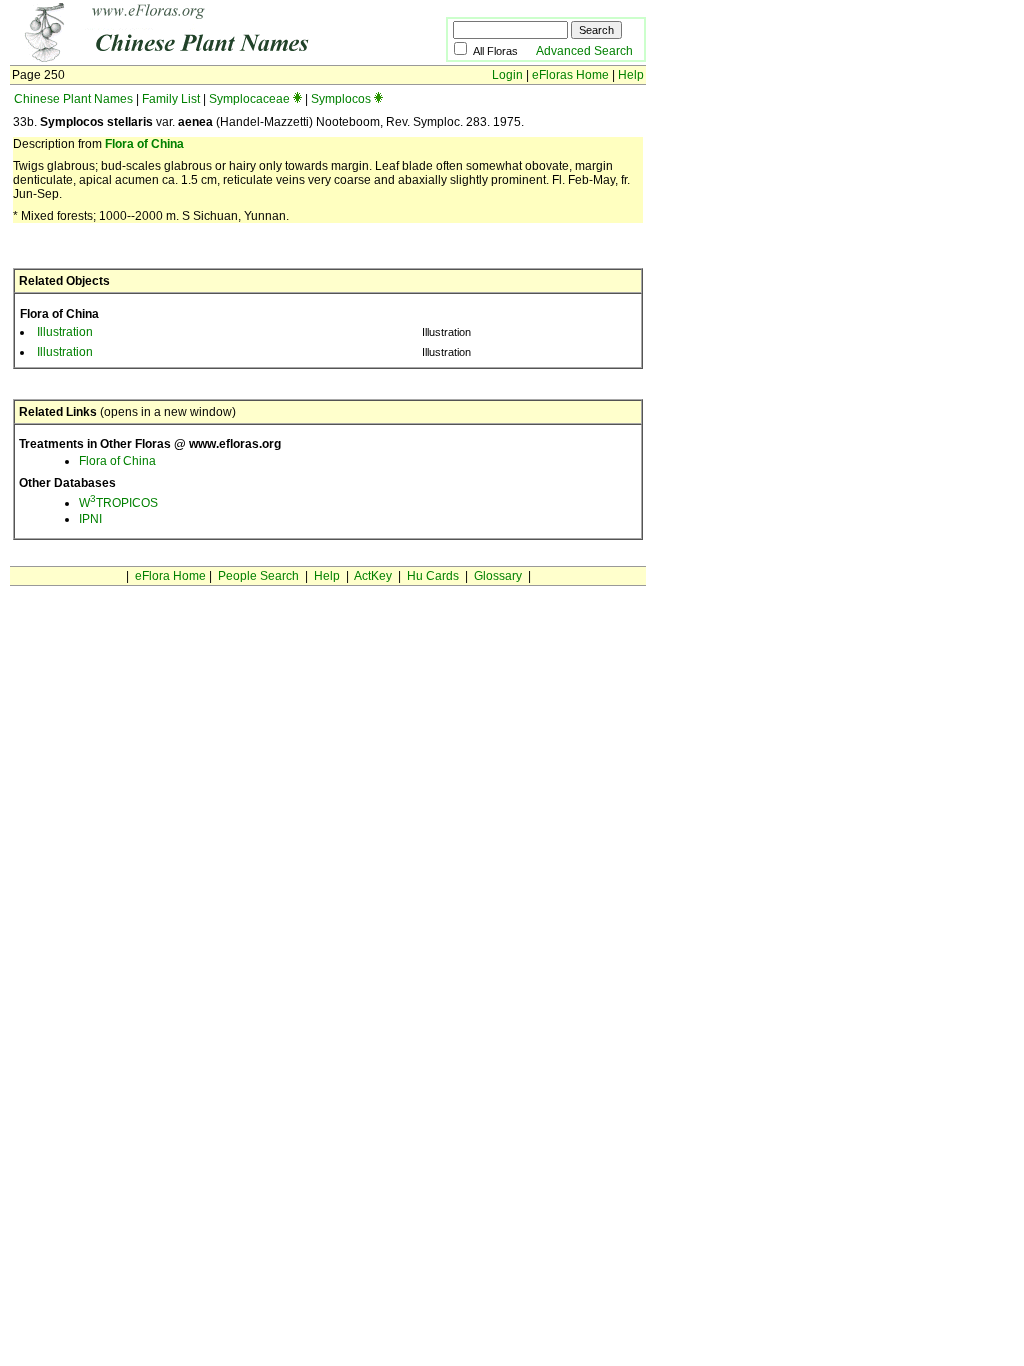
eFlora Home (170, 576)
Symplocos (341, 99)
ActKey (373, 576)
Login (507, 75)
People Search (258, 576)
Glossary (498, 576)
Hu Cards (433, 576)
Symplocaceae (249, 99)
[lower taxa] (297, 99)
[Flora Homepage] (197, 58)
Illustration (65, 332)
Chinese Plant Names (73, 99)
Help (631, 75)
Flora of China (144, 144)
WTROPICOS (118, 503)
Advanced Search (584, 51)
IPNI (90, 519)
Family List (171, 99)
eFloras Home (570, 75)
